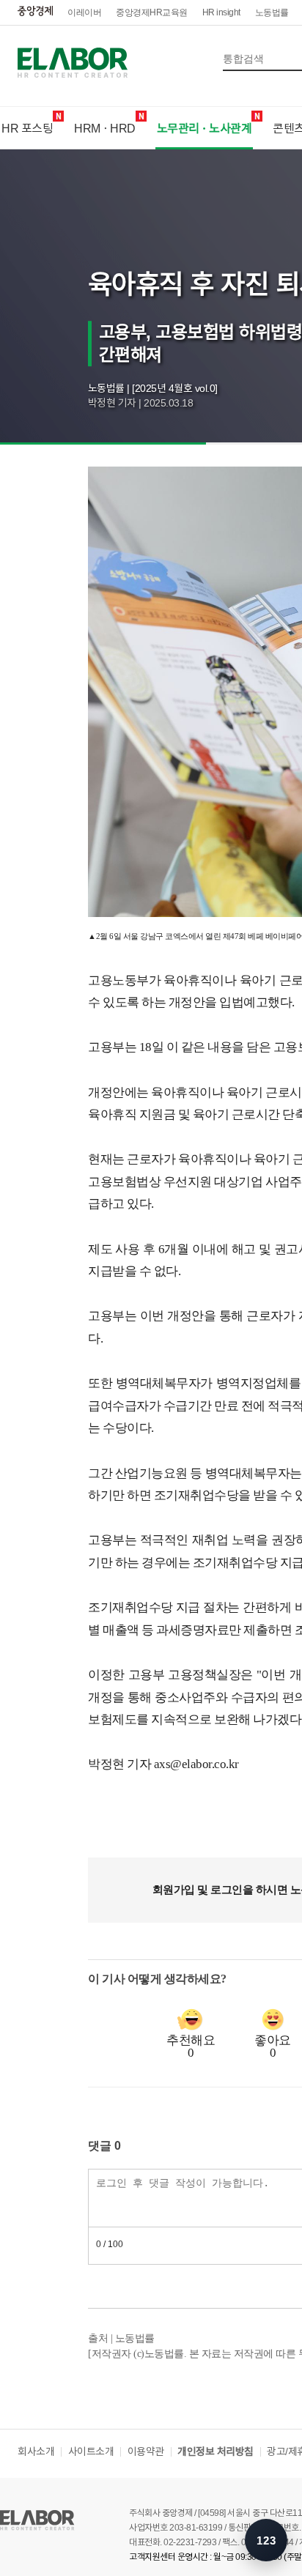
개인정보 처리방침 (216, 2451)
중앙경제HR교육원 (152, 12)
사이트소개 (91, 2451)
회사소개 (36, 2451)
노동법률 (272, 12)
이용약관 (146, 2451)
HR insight (221, 12)
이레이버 (84, 12)
